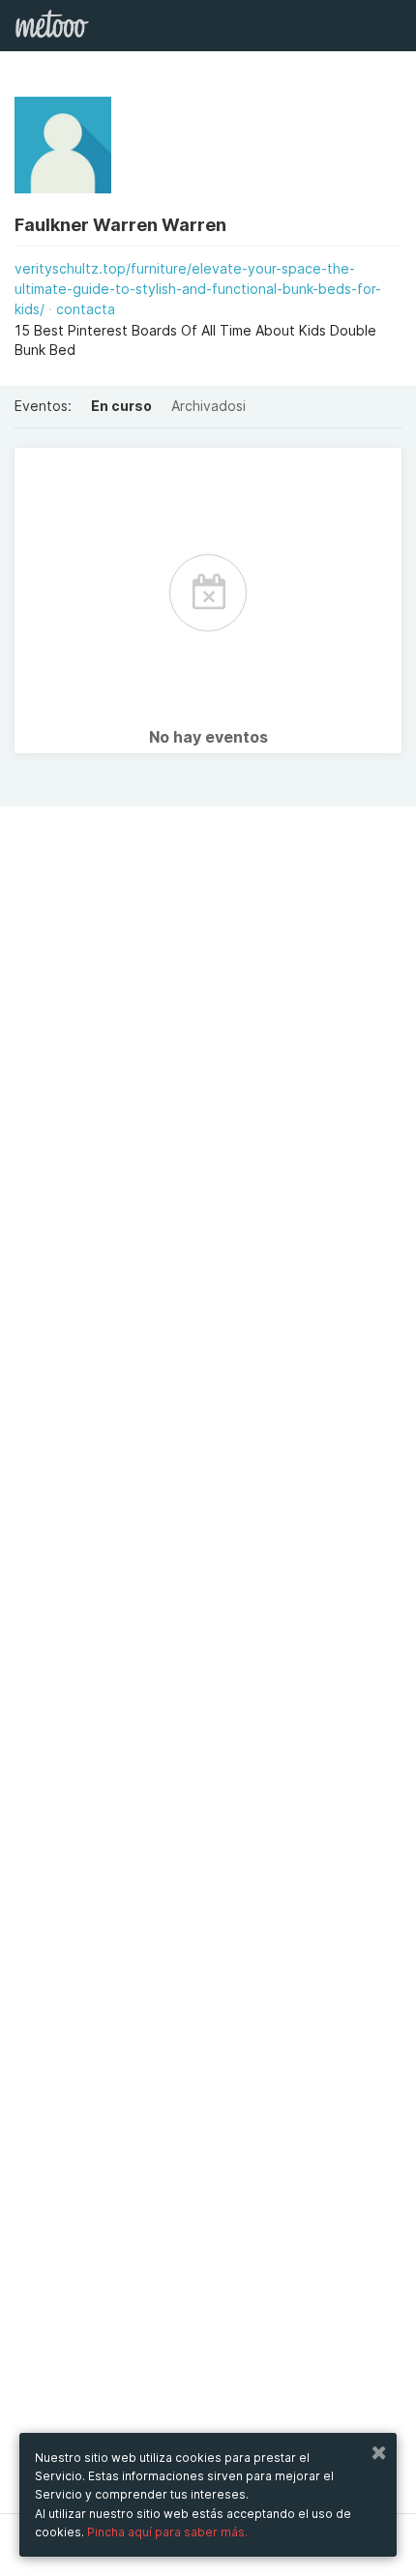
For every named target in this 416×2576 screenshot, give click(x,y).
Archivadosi (208, 406)
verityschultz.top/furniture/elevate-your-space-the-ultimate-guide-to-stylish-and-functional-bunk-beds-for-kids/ (198, 289)
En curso (121, 406)
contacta (86, 309)
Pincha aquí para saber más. (167, 2532)
